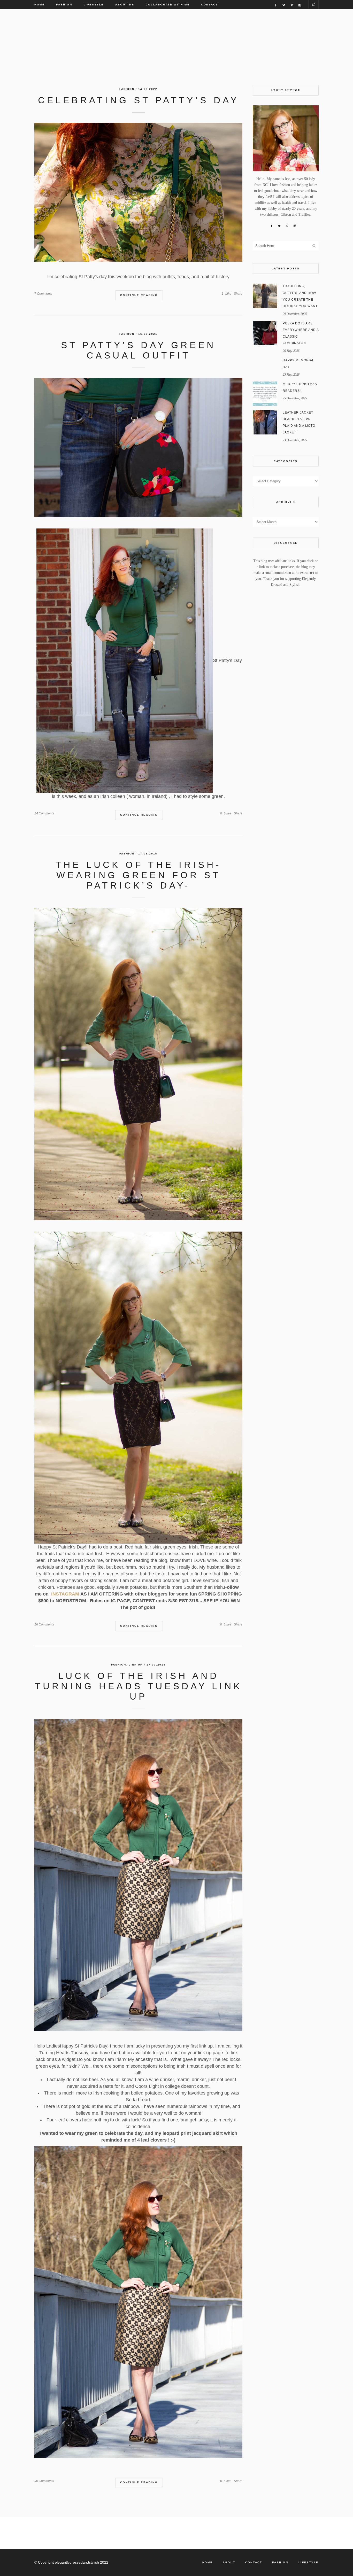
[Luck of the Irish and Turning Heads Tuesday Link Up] (138, 1875)
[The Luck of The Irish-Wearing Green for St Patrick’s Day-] (138, 1064)
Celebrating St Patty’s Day (139, 100)
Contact (254, 2562)
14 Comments (44, 813)
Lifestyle (309, 2562)
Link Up (136, 1665)
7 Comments (43, 294)
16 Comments (44, 1624)
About (229, 2562)
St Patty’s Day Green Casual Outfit (138, 350)
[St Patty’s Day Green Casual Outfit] (138, 448)
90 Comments (44, 2481)
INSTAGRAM (65, 1594)
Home (208, 2562)
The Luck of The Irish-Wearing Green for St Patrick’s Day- (139, 875)
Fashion (127, 89)
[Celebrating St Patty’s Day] (138, 192)
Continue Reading (139, 295)
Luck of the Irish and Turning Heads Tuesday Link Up (139, 1686)
